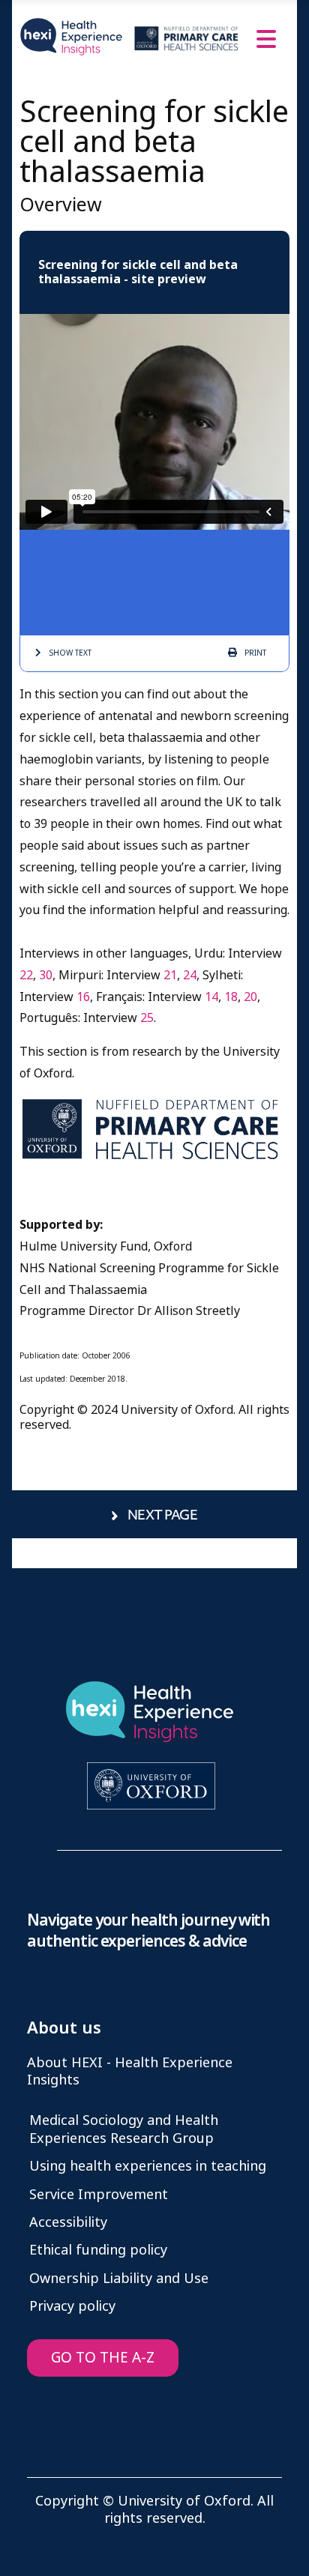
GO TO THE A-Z (103, 2358)
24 (190, 975)
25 (147, 1018)
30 (46, 975)
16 (83, 997)
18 (231, 997)
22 (26, 975)
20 (250, 997)
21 (170, 975)
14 (211, 997)
